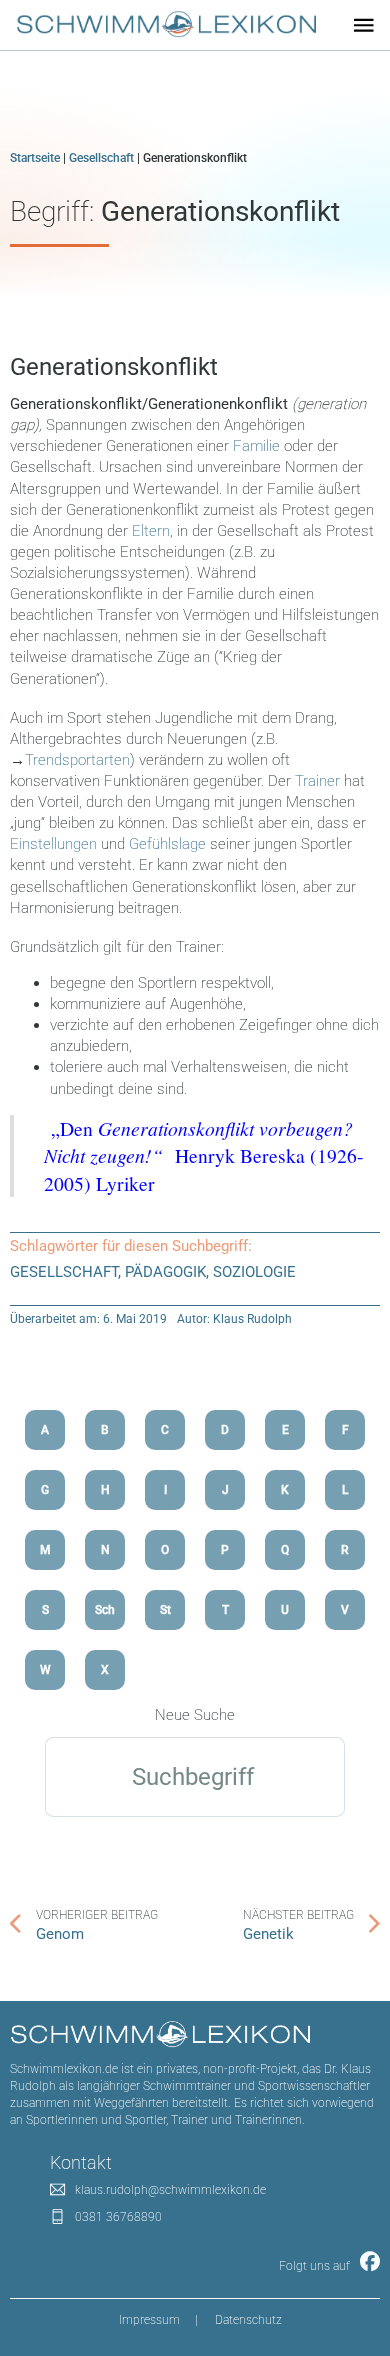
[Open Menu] (364, 25)
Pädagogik (165, 1272)
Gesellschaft (101, 158)
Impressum (149, 2320)
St (165, 1610)
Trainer (317, 781)
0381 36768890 (118, 2217)
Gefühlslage (167, 844)
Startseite (35, 158)
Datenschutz (248, 2320)
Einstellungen (53, 844)
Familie (256, 446)
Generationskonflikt (114, 367)
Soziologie (254, 1272)
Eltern (151, 531)
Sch (105, 1610)
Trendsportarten (77, 760)
